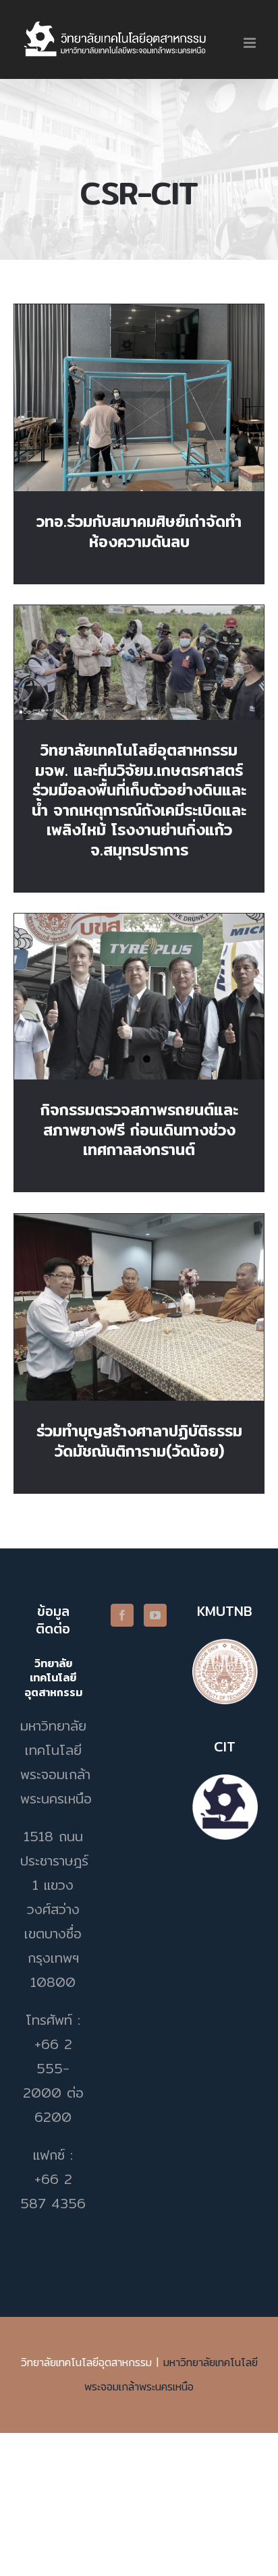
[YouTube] (155, 1615)
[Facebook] (122, 1615)
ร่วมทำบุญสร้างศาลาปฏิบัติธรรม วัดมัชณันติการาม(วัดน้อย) (139, 1288)
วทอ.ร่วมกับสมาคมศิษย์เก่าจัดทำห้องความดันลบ (139, 379)
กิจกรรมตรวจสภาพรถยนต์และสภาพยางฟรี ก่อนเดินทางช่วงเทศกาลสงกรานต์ (139, 1130)
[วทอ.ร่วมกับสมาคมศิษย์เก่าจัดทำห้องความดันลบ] (139, 398)
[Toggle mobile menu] (251, 43)
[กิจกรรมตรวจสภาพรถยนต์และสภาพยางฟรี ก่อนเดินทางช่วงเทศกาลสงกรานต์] (139, 997)
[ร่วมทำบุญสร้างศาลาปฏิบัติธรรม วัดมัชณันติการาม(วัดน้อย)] (139, 1308)
